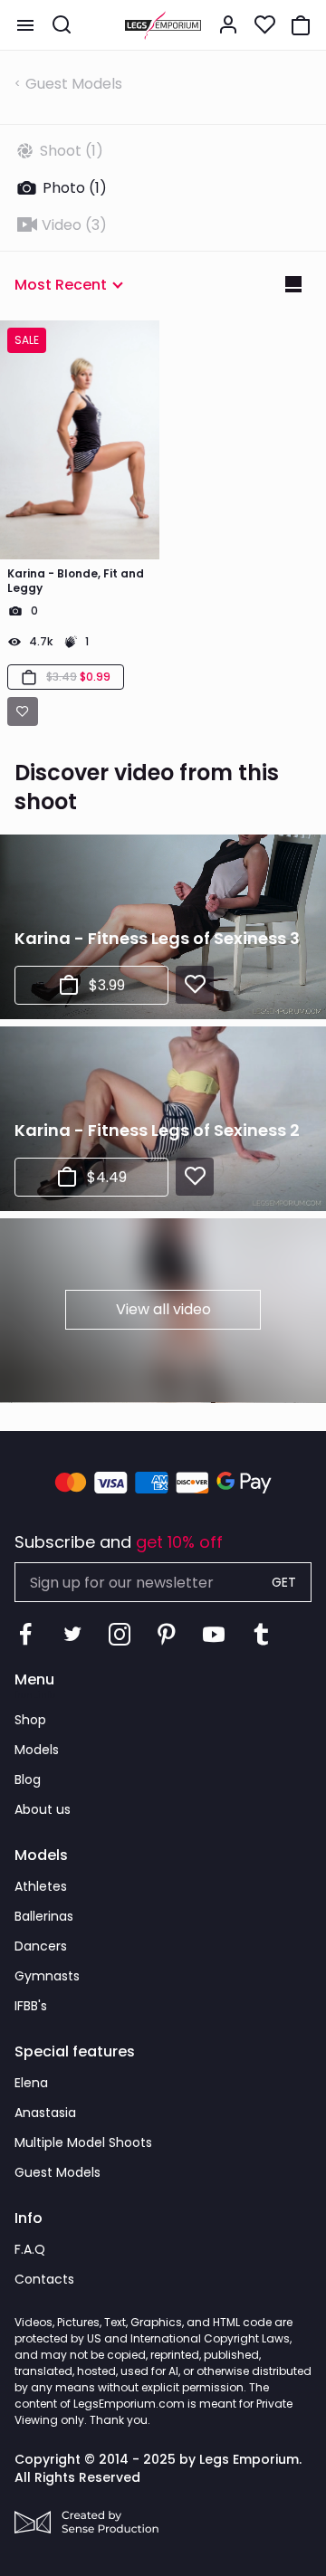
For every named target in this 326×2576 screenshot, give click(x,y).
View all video (163, 1309)
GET (284, 1582)
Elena (31, 2083)
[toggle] (25, 25)
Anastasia (45, 2113)
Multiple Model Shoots (83, 2142)
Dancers (41, 1946)
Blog (28, 1779)
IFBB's (31, 2006)
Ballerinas (44, 1916)
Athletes (41, 1886)
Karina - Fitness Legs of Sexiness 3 (157, 938)
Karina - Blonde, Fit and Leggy (76, 581)
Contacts (44, 2279)
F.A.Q (30, 2249)
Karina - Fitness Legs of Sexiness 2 (157, 1130)
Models (37, 1750)
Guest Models (74, 84)
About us (43, 1809)
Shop (30, 1720)
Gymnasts (47, 1976)
